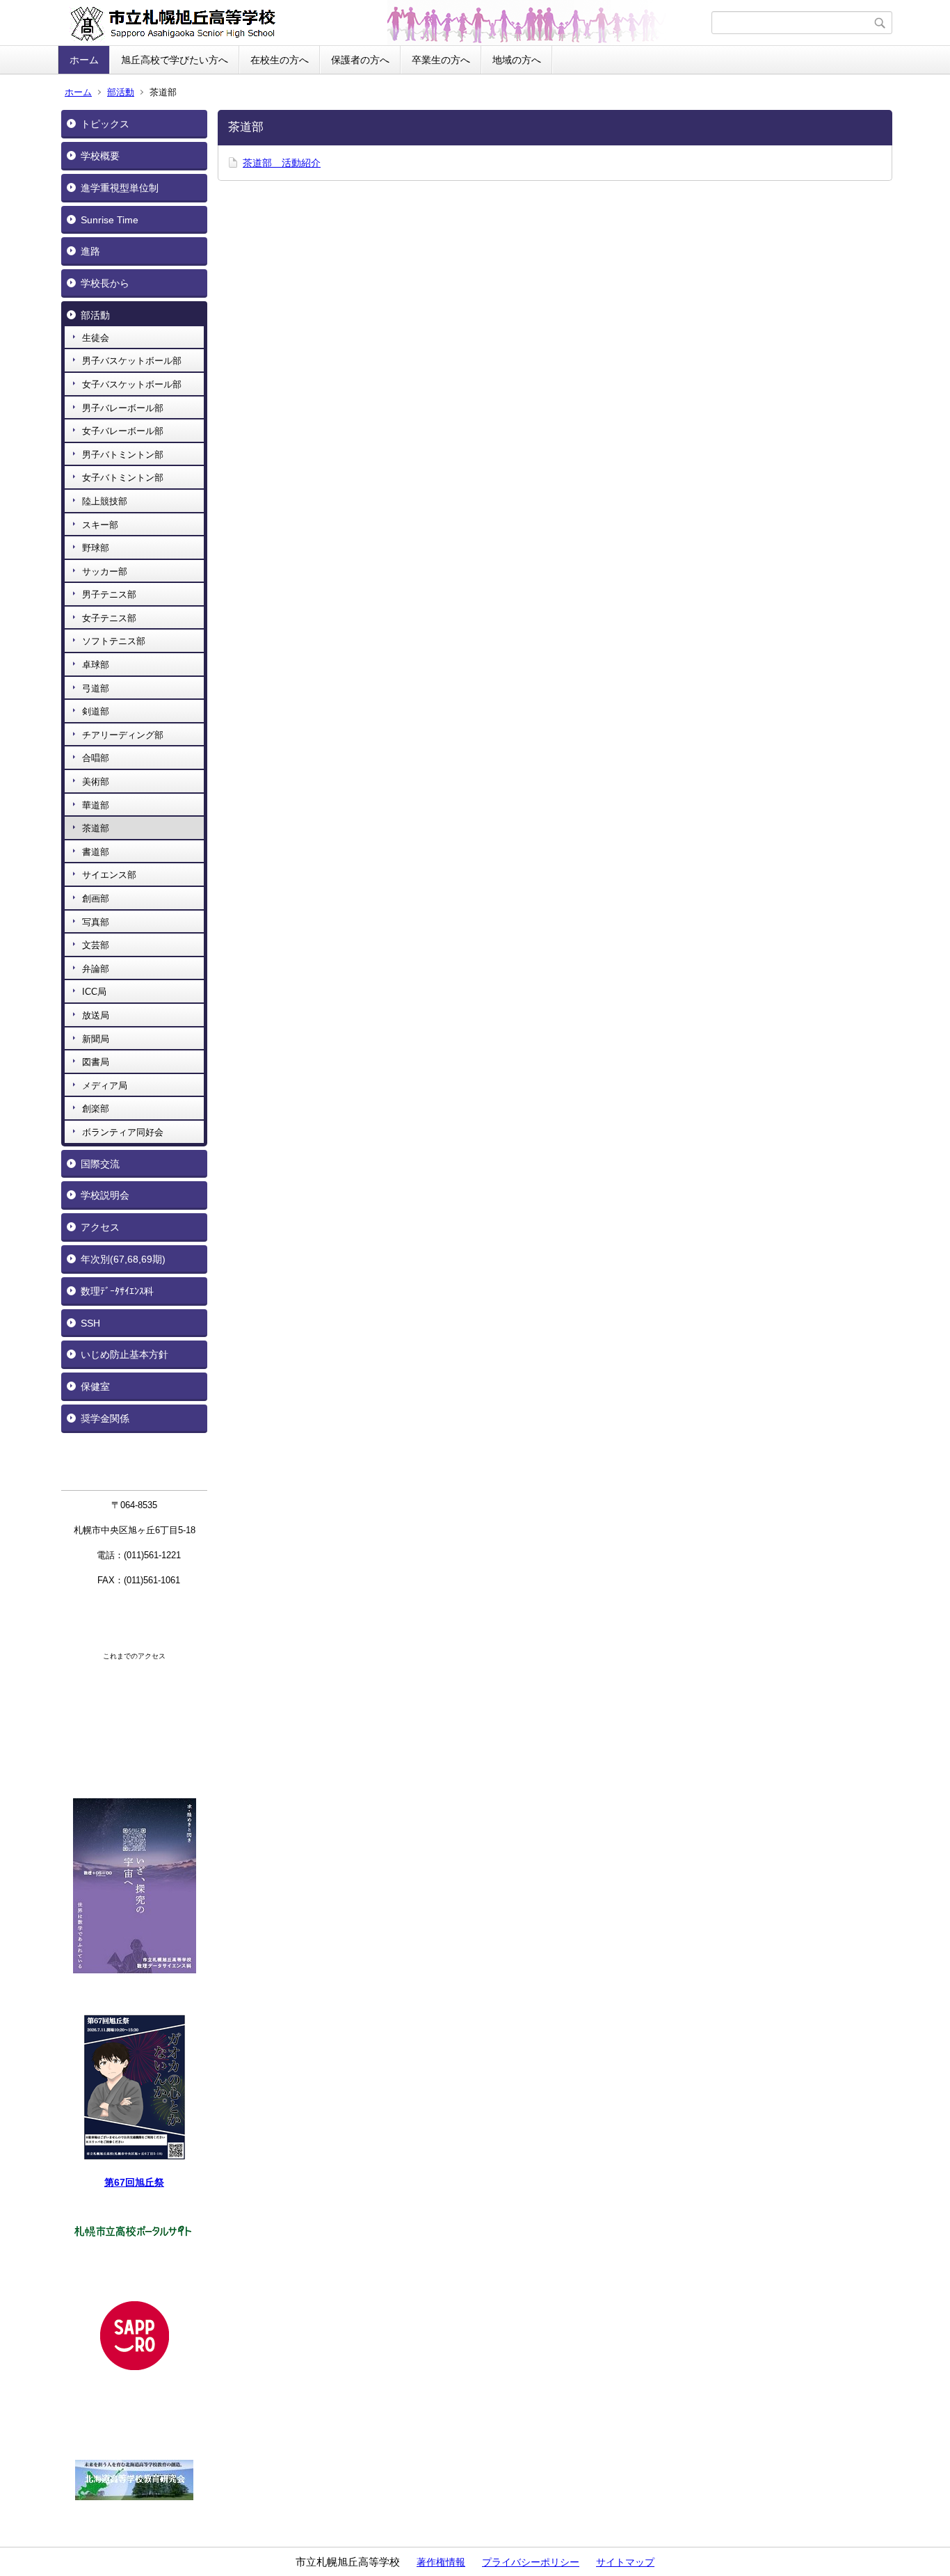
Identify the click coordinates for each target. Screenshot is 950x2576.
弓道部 (96, 688)
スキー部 (100, 525)
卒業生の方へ (441, 60)
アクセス (100, 1227)
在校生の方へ (280, 60)
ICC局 (94, 992)
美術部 (96, 782)
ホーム (84, 60)
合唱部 (96, 758)
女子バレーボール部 (123, 431)
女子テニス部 (109, 618)
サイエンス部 (109, 875)
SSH (90, 1323)
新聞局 (96, 1039)
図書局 (96, 1062)
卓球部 (96, 665)
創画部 (96, 898)
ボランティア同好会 (123, 1132)
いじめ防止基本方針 (124, 1354)
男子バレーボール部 (123, 408)
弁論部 (96, 969)
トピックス (105, 124)
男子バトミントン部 (123, 455)
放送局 (96, 1015)
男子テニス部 (109, 594)
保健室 (95, 1386)
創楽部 (96, 1109)
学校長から (105, 283)
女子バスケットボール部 (132, 384)
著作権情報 (441, 2562)
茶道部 (96, 828)
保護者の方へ (360, 60)
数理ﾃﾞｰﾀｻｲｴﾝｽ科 (117, 1291)
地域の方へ (517, 60)
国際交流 (100, 1164)
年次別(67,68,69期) (123, 1259)
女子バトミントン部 (123, 478)
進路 (90, 251)
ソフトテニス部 (114, 641)
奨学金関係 (105, 1418)
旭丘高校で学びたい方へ (175, 60)
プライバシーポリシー (531, 2562)
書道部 (96, 852)
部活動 (121, 92)
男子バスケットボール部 (132, 361)
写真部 (96, 922)
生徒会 (96, 338)
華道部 (96, 805)
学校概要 (100, 156)
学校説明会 (105, 1195)
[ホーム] (386, 23)
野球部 (96, 548)
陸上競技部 (105, 501)
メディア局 (105, 1086)
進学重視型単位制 (120, 188)
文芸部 (96, 945)
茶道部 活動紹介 (282, 163)
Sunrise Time (110, 220)
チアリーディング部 (123, 735)
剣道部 (96, 711)
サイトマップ (625, 2562)
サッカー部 (105, 571)
